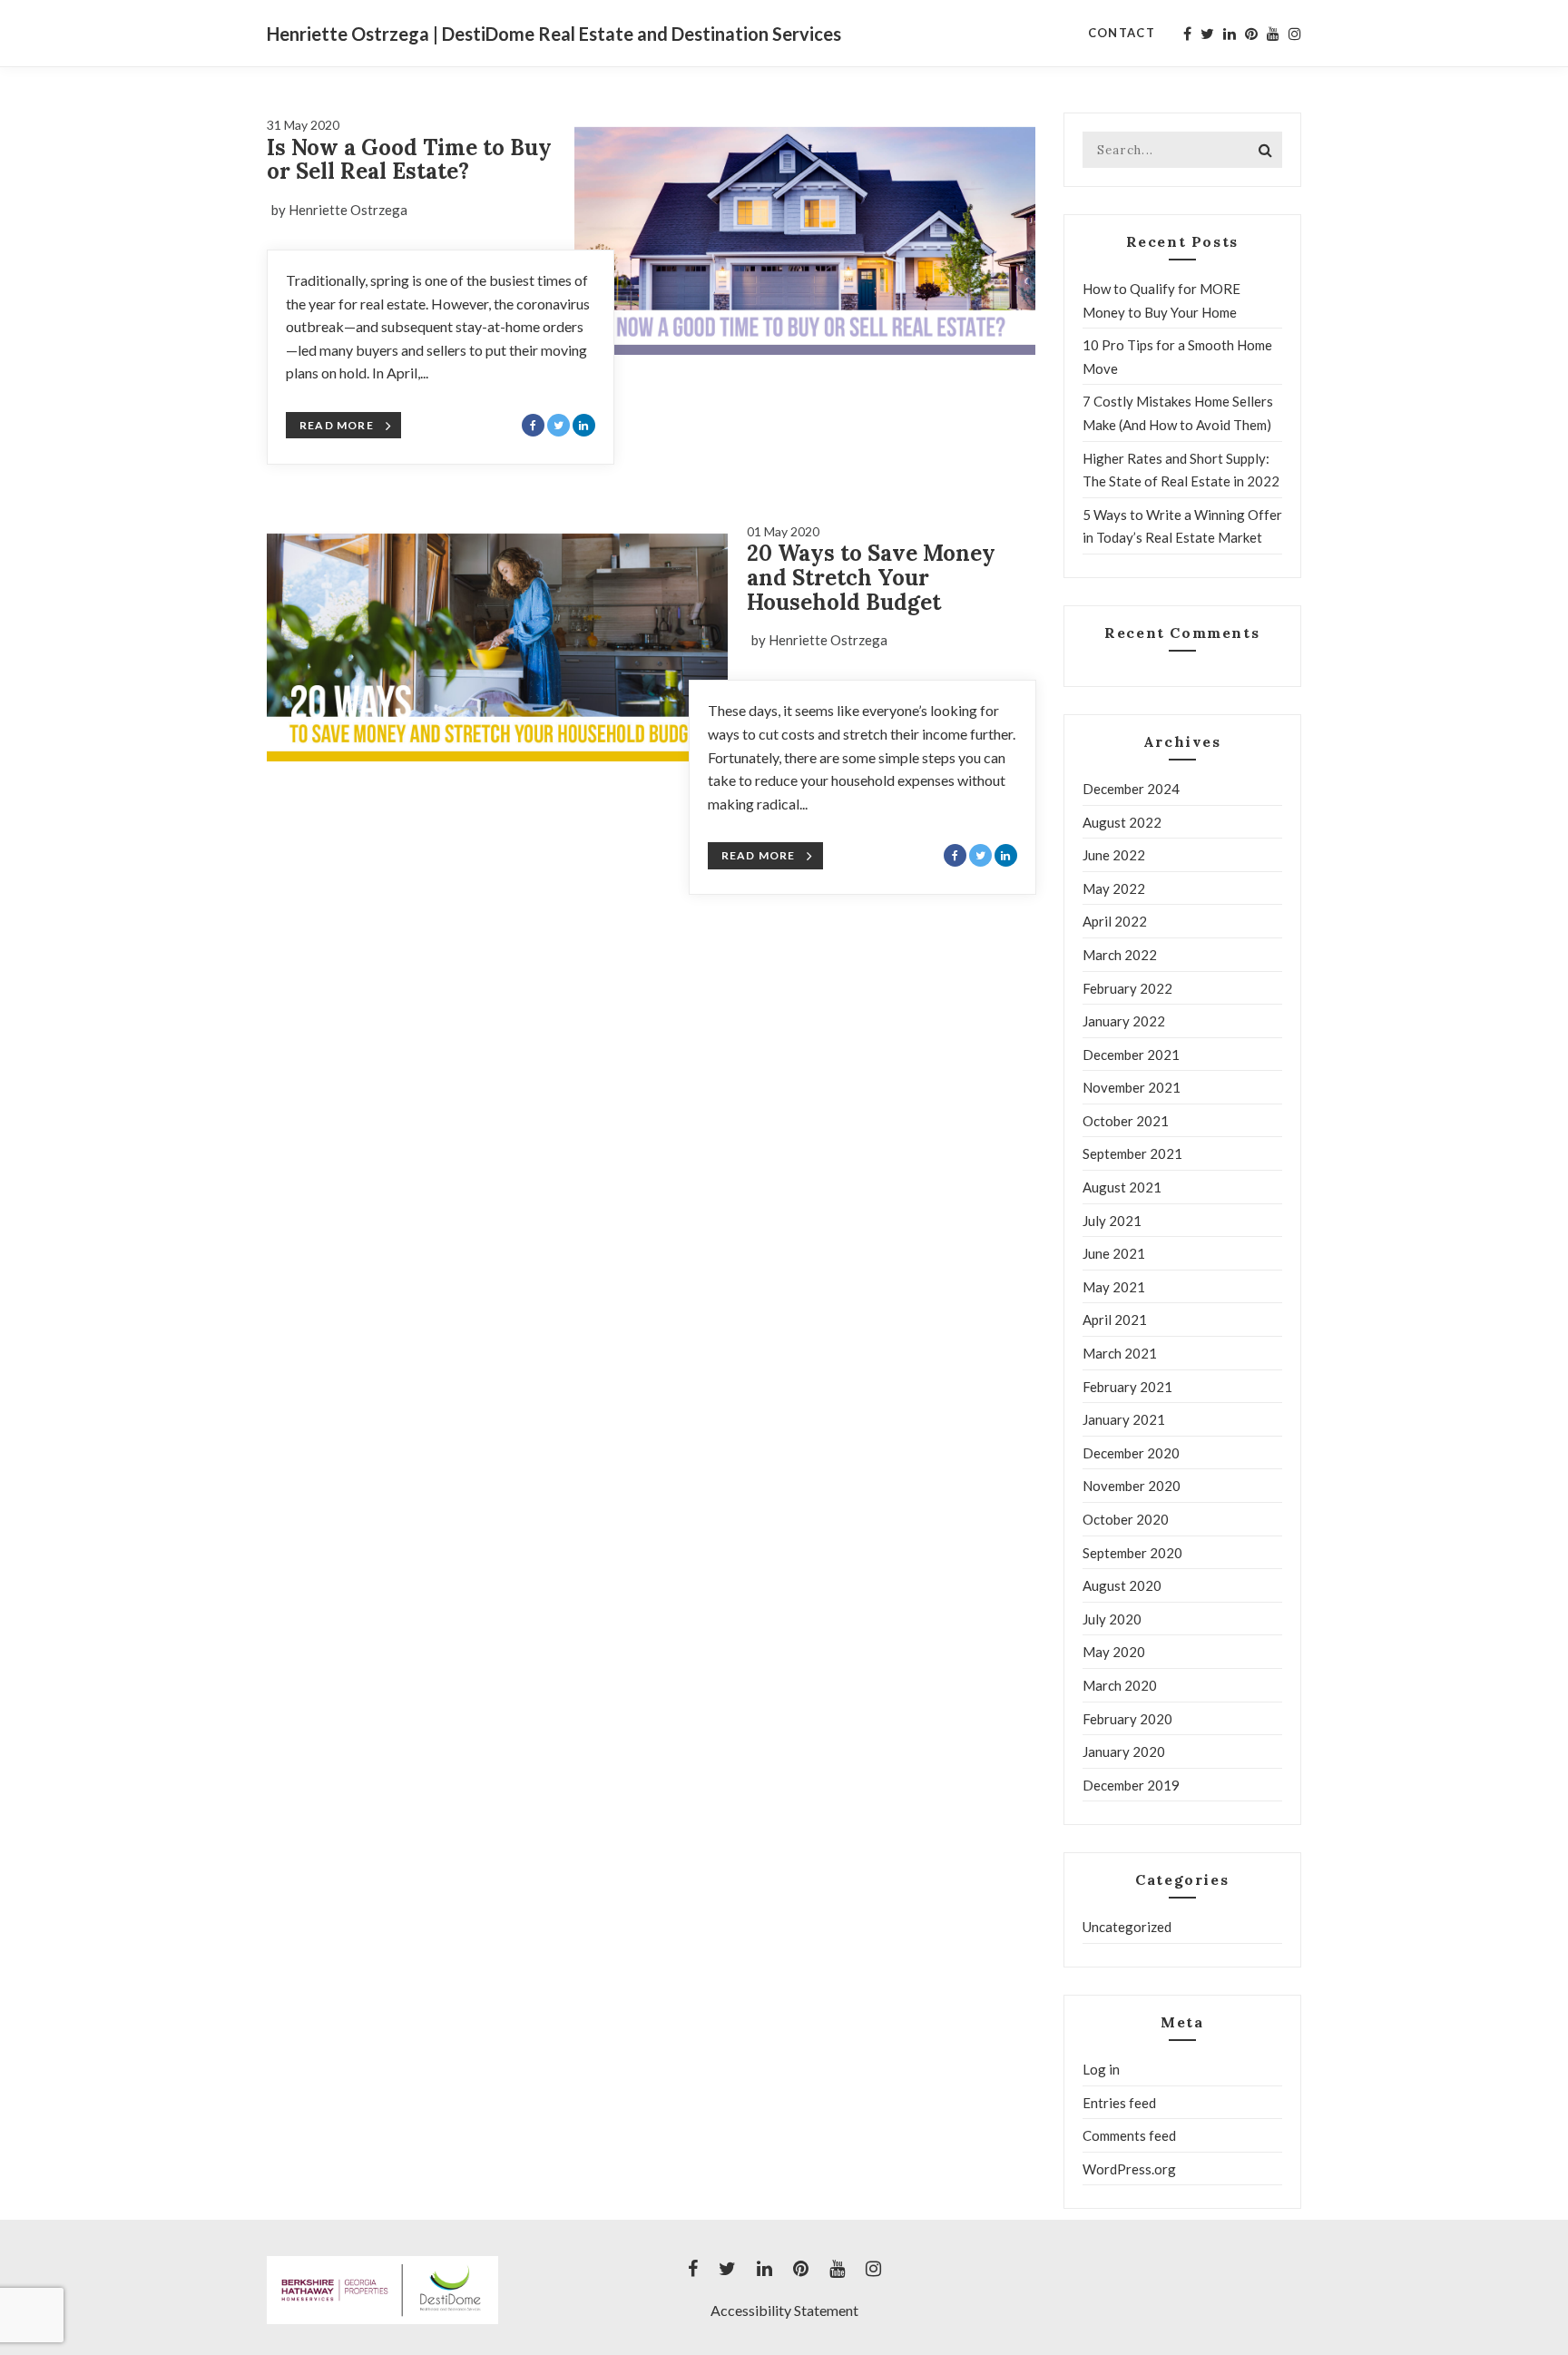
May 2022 (1114, 888)
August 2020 (1122, 1585)
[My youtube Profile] (1273, 34)
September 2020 (1132, 1553)
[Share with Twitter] (559, 425)
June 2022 (1114, 855)
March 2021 (1120, 1353)
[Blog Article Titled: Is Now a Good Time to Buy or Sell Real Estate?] (805, 234)
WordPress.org (1129, 2169)
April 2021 (1115, 1320)
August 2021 (1122, 1187)
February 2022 (1127, 988)
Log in (1101, 2069)
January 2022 (1124, 1021)
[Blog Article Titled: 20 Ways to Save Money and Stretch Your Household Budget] (498, 640)
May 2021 (1114, 1287)
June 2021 (1114, 1253)
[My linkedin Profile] (1230, 34)
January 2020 (1124, 1752)
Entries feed (1119, 2103)
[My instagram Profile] (1295, 34)
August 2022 (1122, 822)
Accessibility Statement (784, 2310)
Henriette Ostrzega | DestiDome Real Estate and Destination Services (554, 34)
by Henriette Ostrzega (339, 210)
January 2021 (1124, 1419)
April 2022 (1115, 921)
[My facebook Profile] (1187, 34)
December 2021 (1131, 1055)
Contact (1122, 33)
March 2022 (1120, 955)
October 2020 (1126, 1519)
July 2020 (1112, 1619)
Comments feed (1129, 2135)
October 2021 (1126, 1121)
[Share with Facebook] (533, 425)
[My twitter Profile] (1207, 34)
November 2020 (1132, 1486)
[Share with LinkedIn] (584, 425)
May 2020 (1114, 1652)
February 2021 (1127, 1387)
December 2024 (1131, 789)
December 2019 (1131, 1785)
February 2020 (1127, 1719)
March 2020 (1120, 1685)
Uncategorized (1127, 1927)
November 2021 (1132, 1087)
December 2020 (1131, 1453)
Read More (337, 425)
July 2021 (1112, 1221)
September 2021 (1132, 1153)
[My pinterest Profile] (1251, 34)
